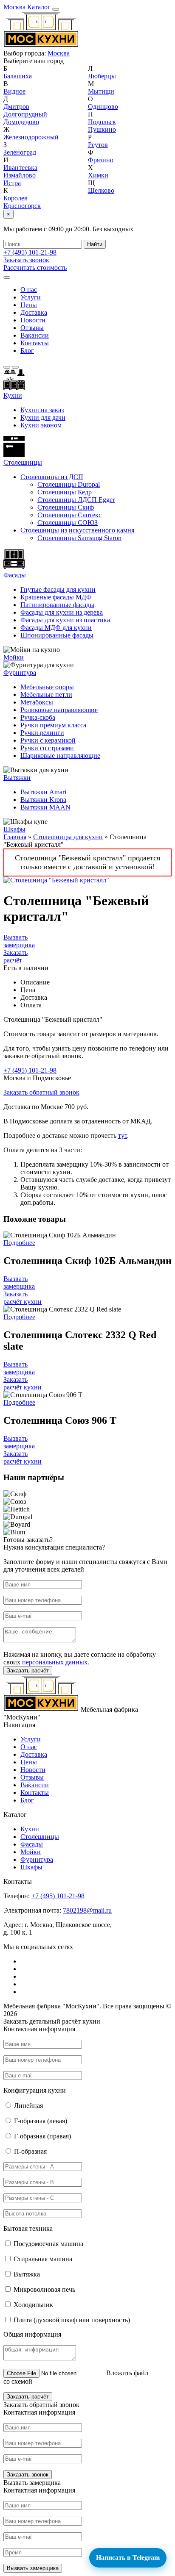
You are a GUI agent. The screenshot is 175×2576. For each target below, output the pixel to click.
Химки (98, 175)
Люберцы (102, 76)
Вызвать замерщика (19, 941)
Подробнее (19, 1243)
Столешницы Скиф (66, 507)
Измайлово (20, 175)
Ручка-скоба (38, 717)
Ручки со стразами (47, 748)
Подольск (102, 122)
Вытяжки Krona (43, 800)
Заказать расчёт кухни (23, 1298)
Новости (33, 320)
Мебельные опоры (47, 687)
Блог (27, 351)
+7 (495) (30, 252)
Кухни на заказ (42, 410)
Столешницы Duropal (69, 484)
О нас (29, 290)
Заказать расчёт (16, 956)
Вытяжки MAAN (45, 807)
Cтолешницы (23, 462)
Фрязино (101, 160)
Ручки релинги (42, 733)
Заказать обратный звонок (41, 1092)
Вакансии (35, 335)
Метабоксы (37, 702)
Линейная (28, 2106)
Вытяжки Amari (43, 792)
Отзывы (32, 328)
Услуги (31, 297)
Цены (29, 305)
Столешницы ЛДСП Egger (76, 500)
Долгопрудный (25, 114)
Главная (15, 837)
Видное (14, 91)
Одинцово (103, 107)
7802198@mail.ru (87, 1910)
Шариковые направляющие (60, 756)
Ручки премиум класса (53, 725)
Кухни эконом (41, 425)
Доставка (34, 312)
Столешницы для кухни (68, 837)
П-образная (30, 2151)
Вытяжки (17, 778)
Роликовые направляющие (59, 710)
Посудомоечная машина (48, 2244)
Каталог (39, 7)
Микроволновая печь (44, 2289)
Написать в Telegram (128, 2558)
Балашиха (18, 76)
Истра (12, 183)
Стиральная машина (43, 2259)
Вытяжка (27, 2274)
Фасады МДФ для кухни (56, 628)
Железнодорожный (31, 137)
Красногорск (22, 206)
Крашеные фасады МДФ (56, 597)
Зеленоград (20, 152)
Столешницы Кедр (65, 492)
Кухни (13, 395)
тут (123, 1135)
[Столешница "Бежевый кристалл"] (56, 880)
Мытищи (101, 91)
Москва (14, 7)
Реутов (98, 145)
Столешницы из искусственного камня (77, 530)
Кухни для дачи (43, 417)
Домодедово (21, 122)
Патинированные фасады (57, 605)
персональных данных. (56, 1662)
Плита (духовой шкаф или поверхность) (72, 2320)
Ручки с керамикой (48, 740)
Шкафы (14, 829)
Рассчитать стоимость (35, 268)
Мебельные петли (46, 695)
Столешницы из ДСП (52, 477)
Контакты (35, 343)
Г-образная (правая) (42, 2136)
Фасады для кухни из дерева (62, 612)
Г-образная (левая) (41, 2121)
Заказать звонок (26, 260)
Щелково (101, 190)
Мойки (14, 657)
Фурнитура (20, 672)
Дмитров (16, 107)
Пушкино (102, 129)
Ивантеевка (20, 168)
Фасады (15, 575)
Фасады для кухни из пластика (65, 620)
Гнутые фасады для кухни (58, 589)
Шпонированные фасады (57, 635)
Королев (16, 198)
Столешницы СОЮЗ (68, 523)
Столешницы (40, 1837)
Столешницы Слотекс (69, 515)
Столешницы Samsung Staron (79, 538)
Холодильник (33, 2305)
